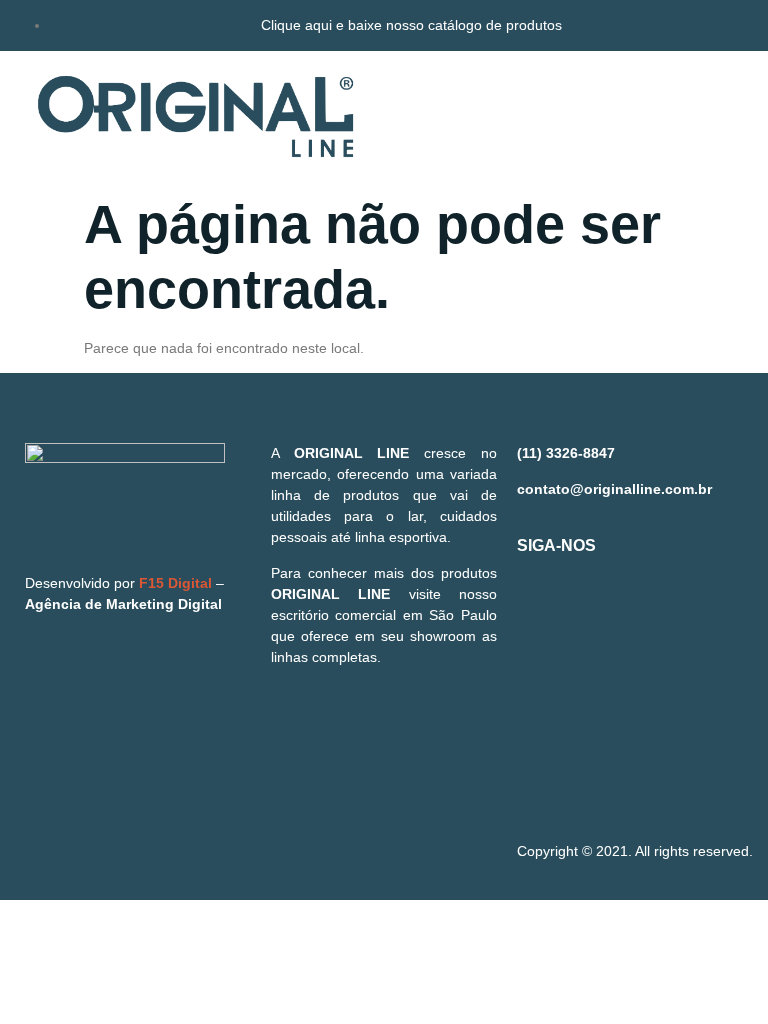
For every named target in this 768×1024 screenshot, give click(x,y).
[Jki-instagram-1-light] (601, 617)
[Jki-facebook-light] (542, 617)
